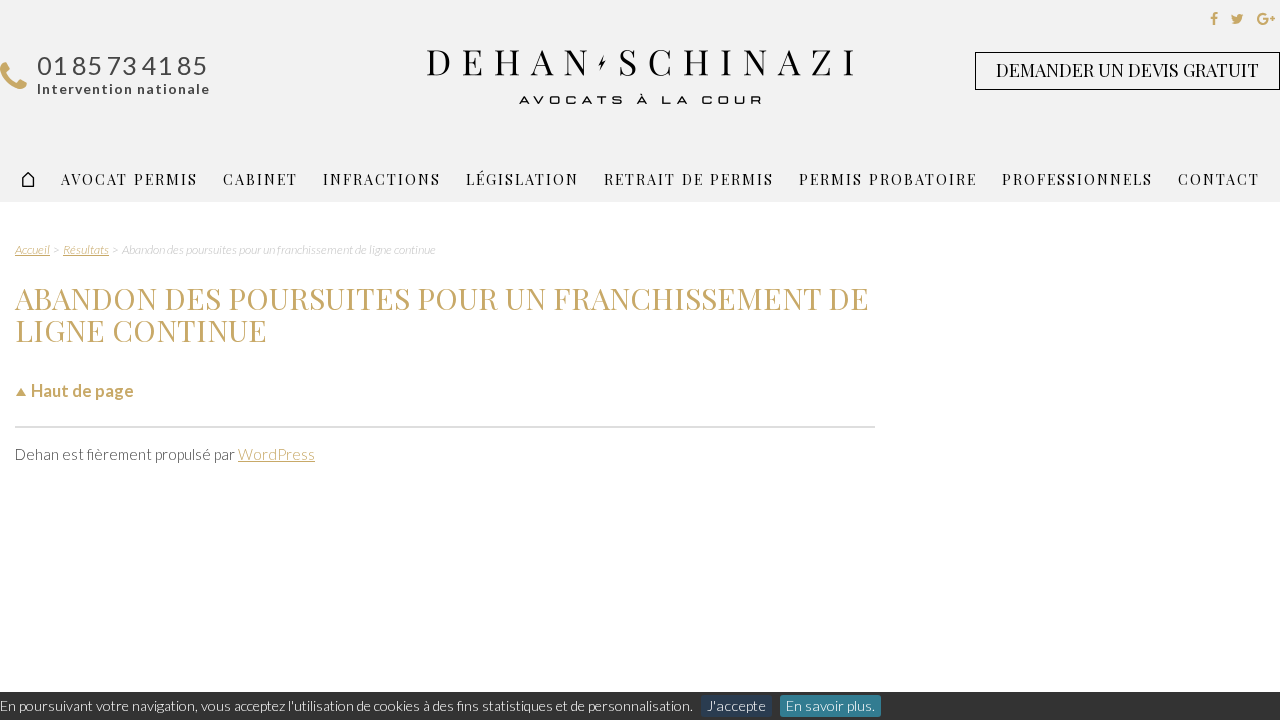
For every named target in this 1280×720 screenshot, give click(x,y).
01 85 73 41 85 (122, 65)
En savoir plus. (830, 705)
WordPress (276, 454)
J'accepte (736, 705)
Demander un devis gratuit (1127, 70)
